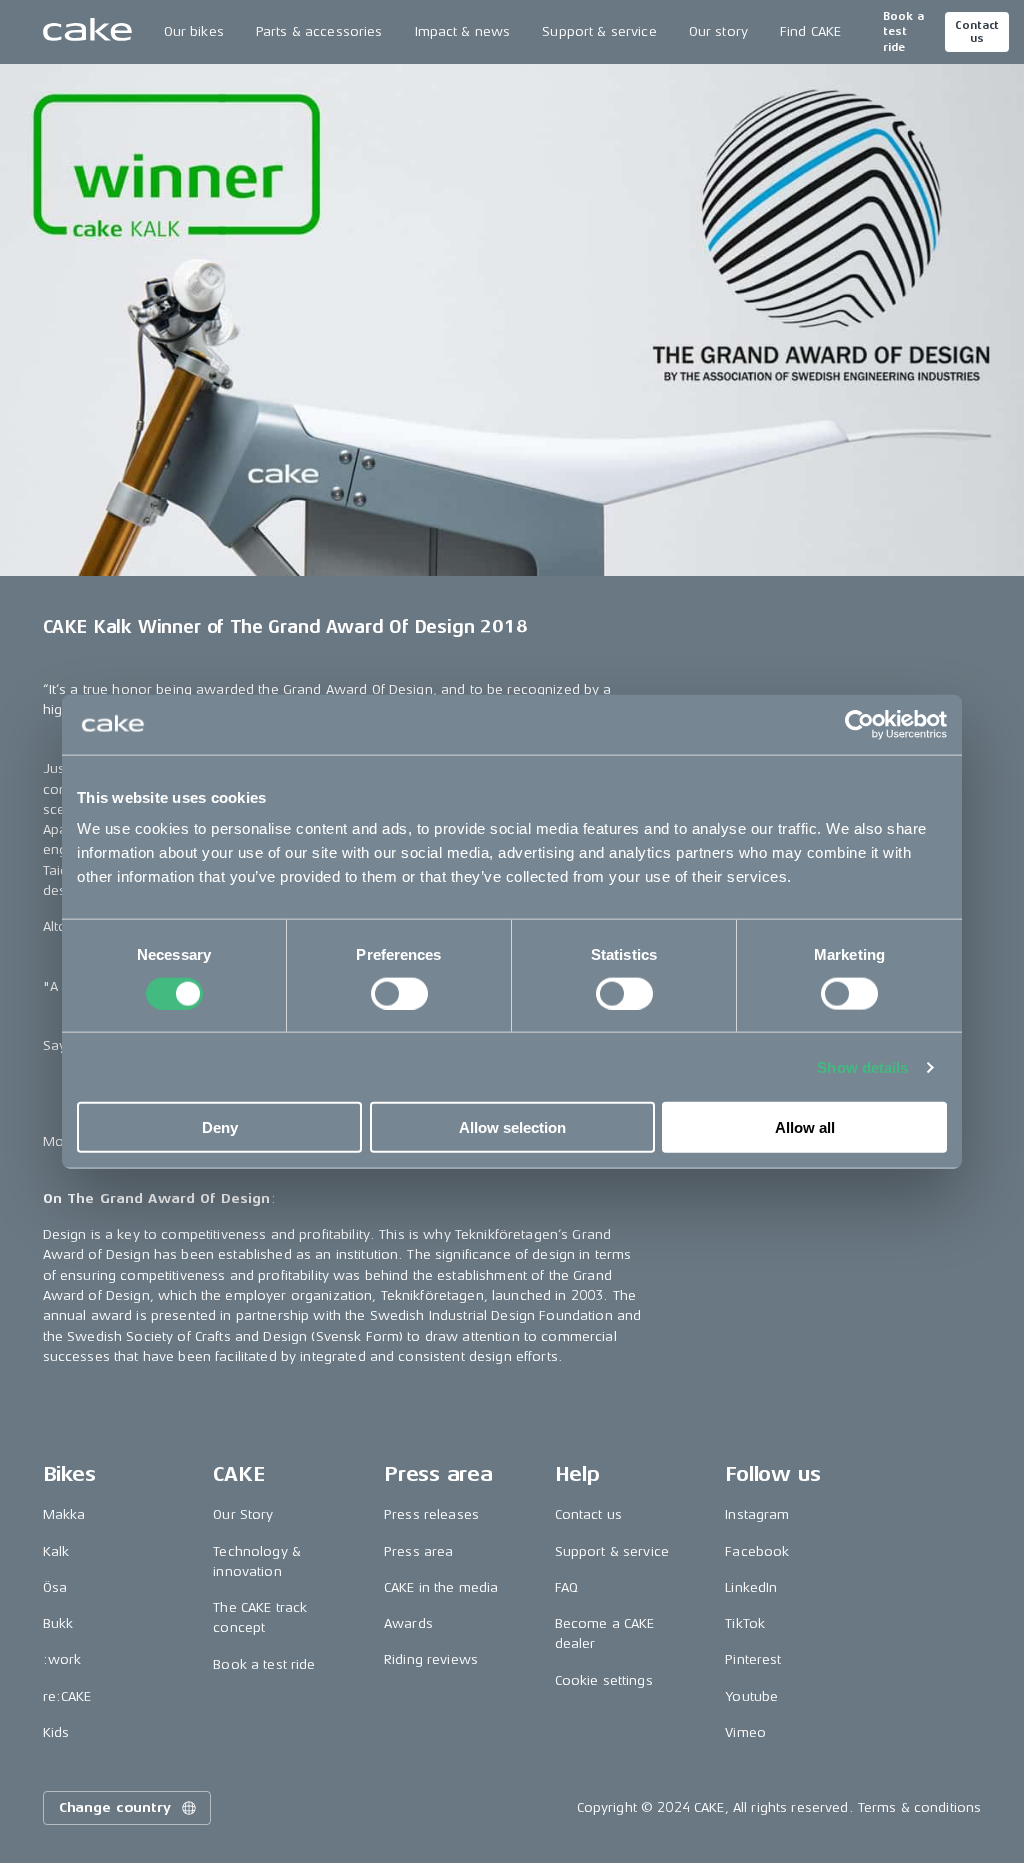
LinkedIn (751, 1587)
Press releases (431, 1514)
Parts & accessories (319, 31)
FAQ (566, 1587)
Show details (862, 1066)
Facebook (757, 1551)
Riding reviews (431, 1659)
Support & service (599, 31)
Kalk (56, 1551)
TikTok (745, 1623)
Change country (115, 1807)
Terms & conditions (920, 1807)
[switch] (399, 993)
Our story (718, 31)
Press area (418, 1551)
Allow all (805, 1127)
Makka (64, 1514)
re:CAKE (67, 1696)
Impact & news (463, 31)
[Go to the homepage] (87, 32)
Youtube (751, 1696)
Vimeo (745, 1732)
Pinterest (753, 1659)
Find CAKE (810, 31)
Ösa (55, 1587)
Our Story (243, 1514)
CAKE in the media (441, 1587)
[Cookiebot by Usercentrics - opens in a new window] (859, 724)
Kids (56, 1732)
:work (62, 1659)
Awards (408, 1623)
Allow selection (512, 1127)
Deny (220, 1127)
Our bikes (194, 31)
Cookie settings (604, 1680)
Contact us (977, 32)
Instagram (757, 1514)
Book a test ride (903, 32)
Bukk (58, 1623)
